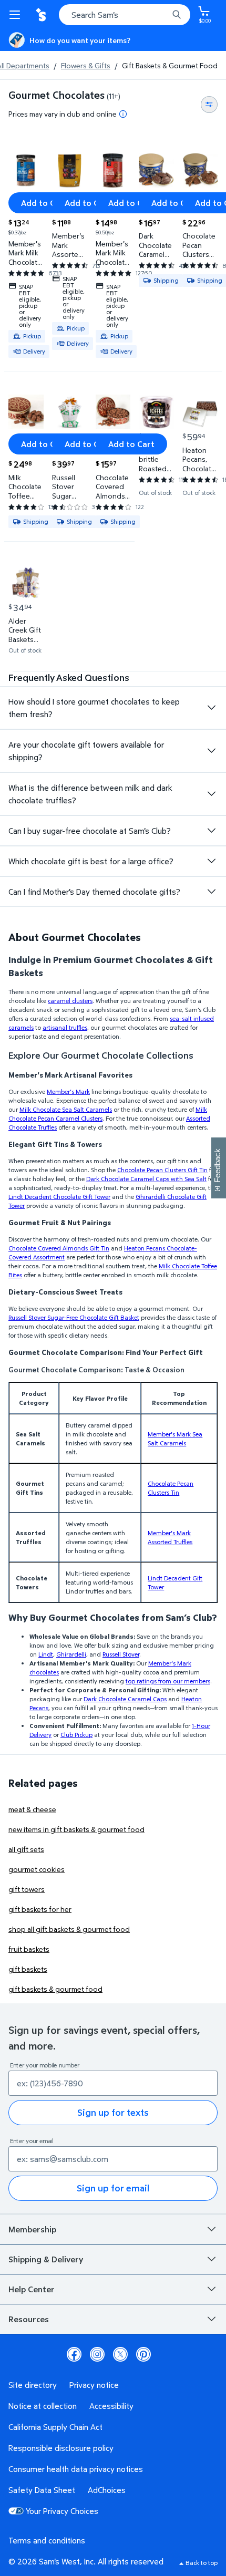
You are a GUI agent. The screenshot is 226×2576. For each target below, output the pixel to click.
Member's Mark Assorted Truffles (170, 1537)
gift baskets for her (40, 1909)
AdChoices (107, 2490)
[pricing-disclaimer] (123, 114)
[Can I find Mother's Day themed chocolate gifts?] (211, 892)
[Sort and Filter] (209, 105)
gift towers (27, 1889)
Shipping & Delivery (46, 2259)
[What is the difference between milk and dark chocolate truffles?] (211, 794)
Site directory (33, 2385)
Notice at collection (43, 2406)
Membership (32, 2229)
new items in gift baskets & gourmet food (76, 1829)
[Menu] (17, 15)
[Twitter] (120, 2354)
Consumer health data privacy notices (76, 2469)
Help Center (32, 2289)
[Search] (177, 15)
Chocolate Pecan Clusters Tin (171, 1488)
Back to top (202, 2563)
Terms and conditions (47, 2540)
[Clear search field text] (163, 15)
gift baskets (28, 1969)
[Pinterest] (143, 2354)
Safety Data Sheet (42, 2490)
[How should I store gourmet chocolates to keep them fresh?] (211, 708)
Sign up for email (113, 2188)
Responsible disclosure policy (61, 2448)
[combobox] (125, 15)
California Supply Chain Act (55, 2427)
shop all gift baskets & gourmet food (69, 1929)
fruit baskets (29, 1949)
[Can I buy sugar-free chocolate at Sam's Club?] (211, 831)
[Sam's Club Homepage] (42, 15)
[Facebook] (74, 2354)
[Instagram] (97, 2354)
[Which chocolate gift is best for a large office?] (211, 861)
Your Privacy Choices (62, 2511)
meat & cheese (32, 1809)
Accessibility (111, 2406)
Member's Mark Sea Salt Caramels (175, 1439)
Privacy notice (94, 2385)
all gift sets (26, 1849)
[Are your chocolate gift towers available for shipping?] (211, 751)
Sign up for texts (113, 2112)
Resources (29, 2319)
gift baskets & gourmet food (55, 1989)
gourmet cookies (37, 1869)
